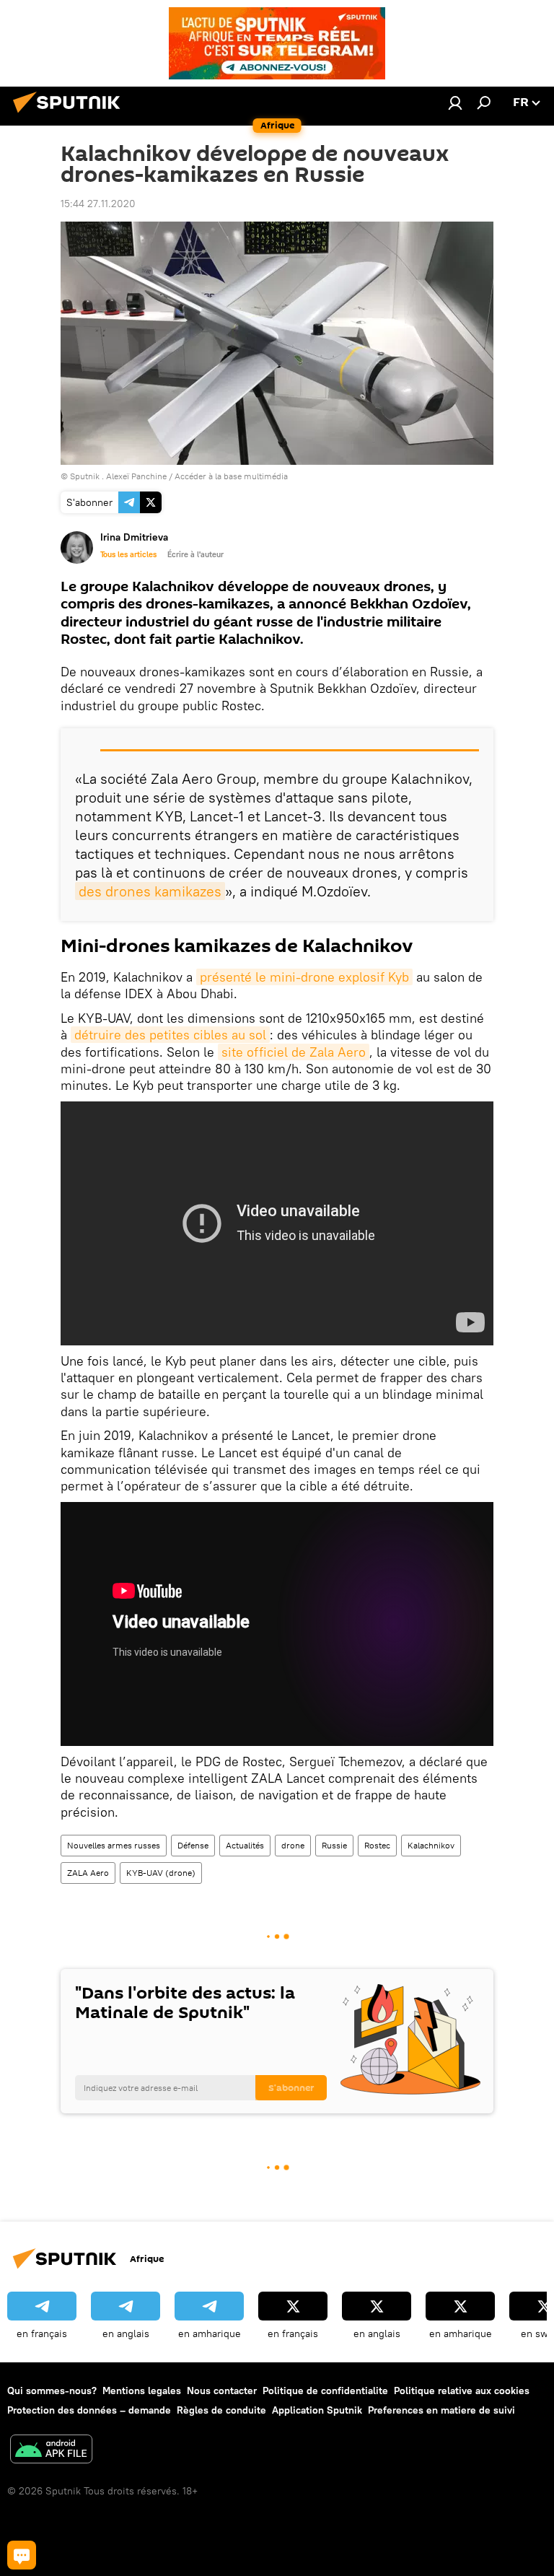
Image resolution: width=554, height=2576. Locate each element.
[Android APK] (51, 2451)
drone (293, 1845)
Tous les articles (128, 554)
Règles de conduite (221, 2410)
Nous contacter (222, 2391)
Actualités (245, 1845)
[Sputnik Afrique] (71, 115)
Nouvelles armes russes (114, 1845)
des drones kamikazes (150, 891)
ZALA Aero (88, 1873)
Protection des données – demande (89, 2410)
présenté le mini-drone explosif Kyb (304, 977)
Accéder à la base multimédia (231, 476)
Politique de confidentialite (325, 2391)
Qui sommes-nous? (52, 2391)
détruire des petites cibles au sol (170, 1035)
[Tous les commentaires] (22, 2555)
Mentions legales (142, 2391)
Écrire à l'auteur (195, 554)
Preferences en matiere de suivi (441, 2410)
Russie (334, 1845)
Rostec (377, 1845)
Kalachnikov (431, 1845)
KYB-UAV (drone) (161, 1873)
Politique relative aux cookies (462, 2391)
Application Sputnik (317, 2410)
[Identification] (455, 102)
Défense (193, 1845)
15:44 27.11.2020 (98, 204)
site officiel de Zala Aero (294, 1052)
